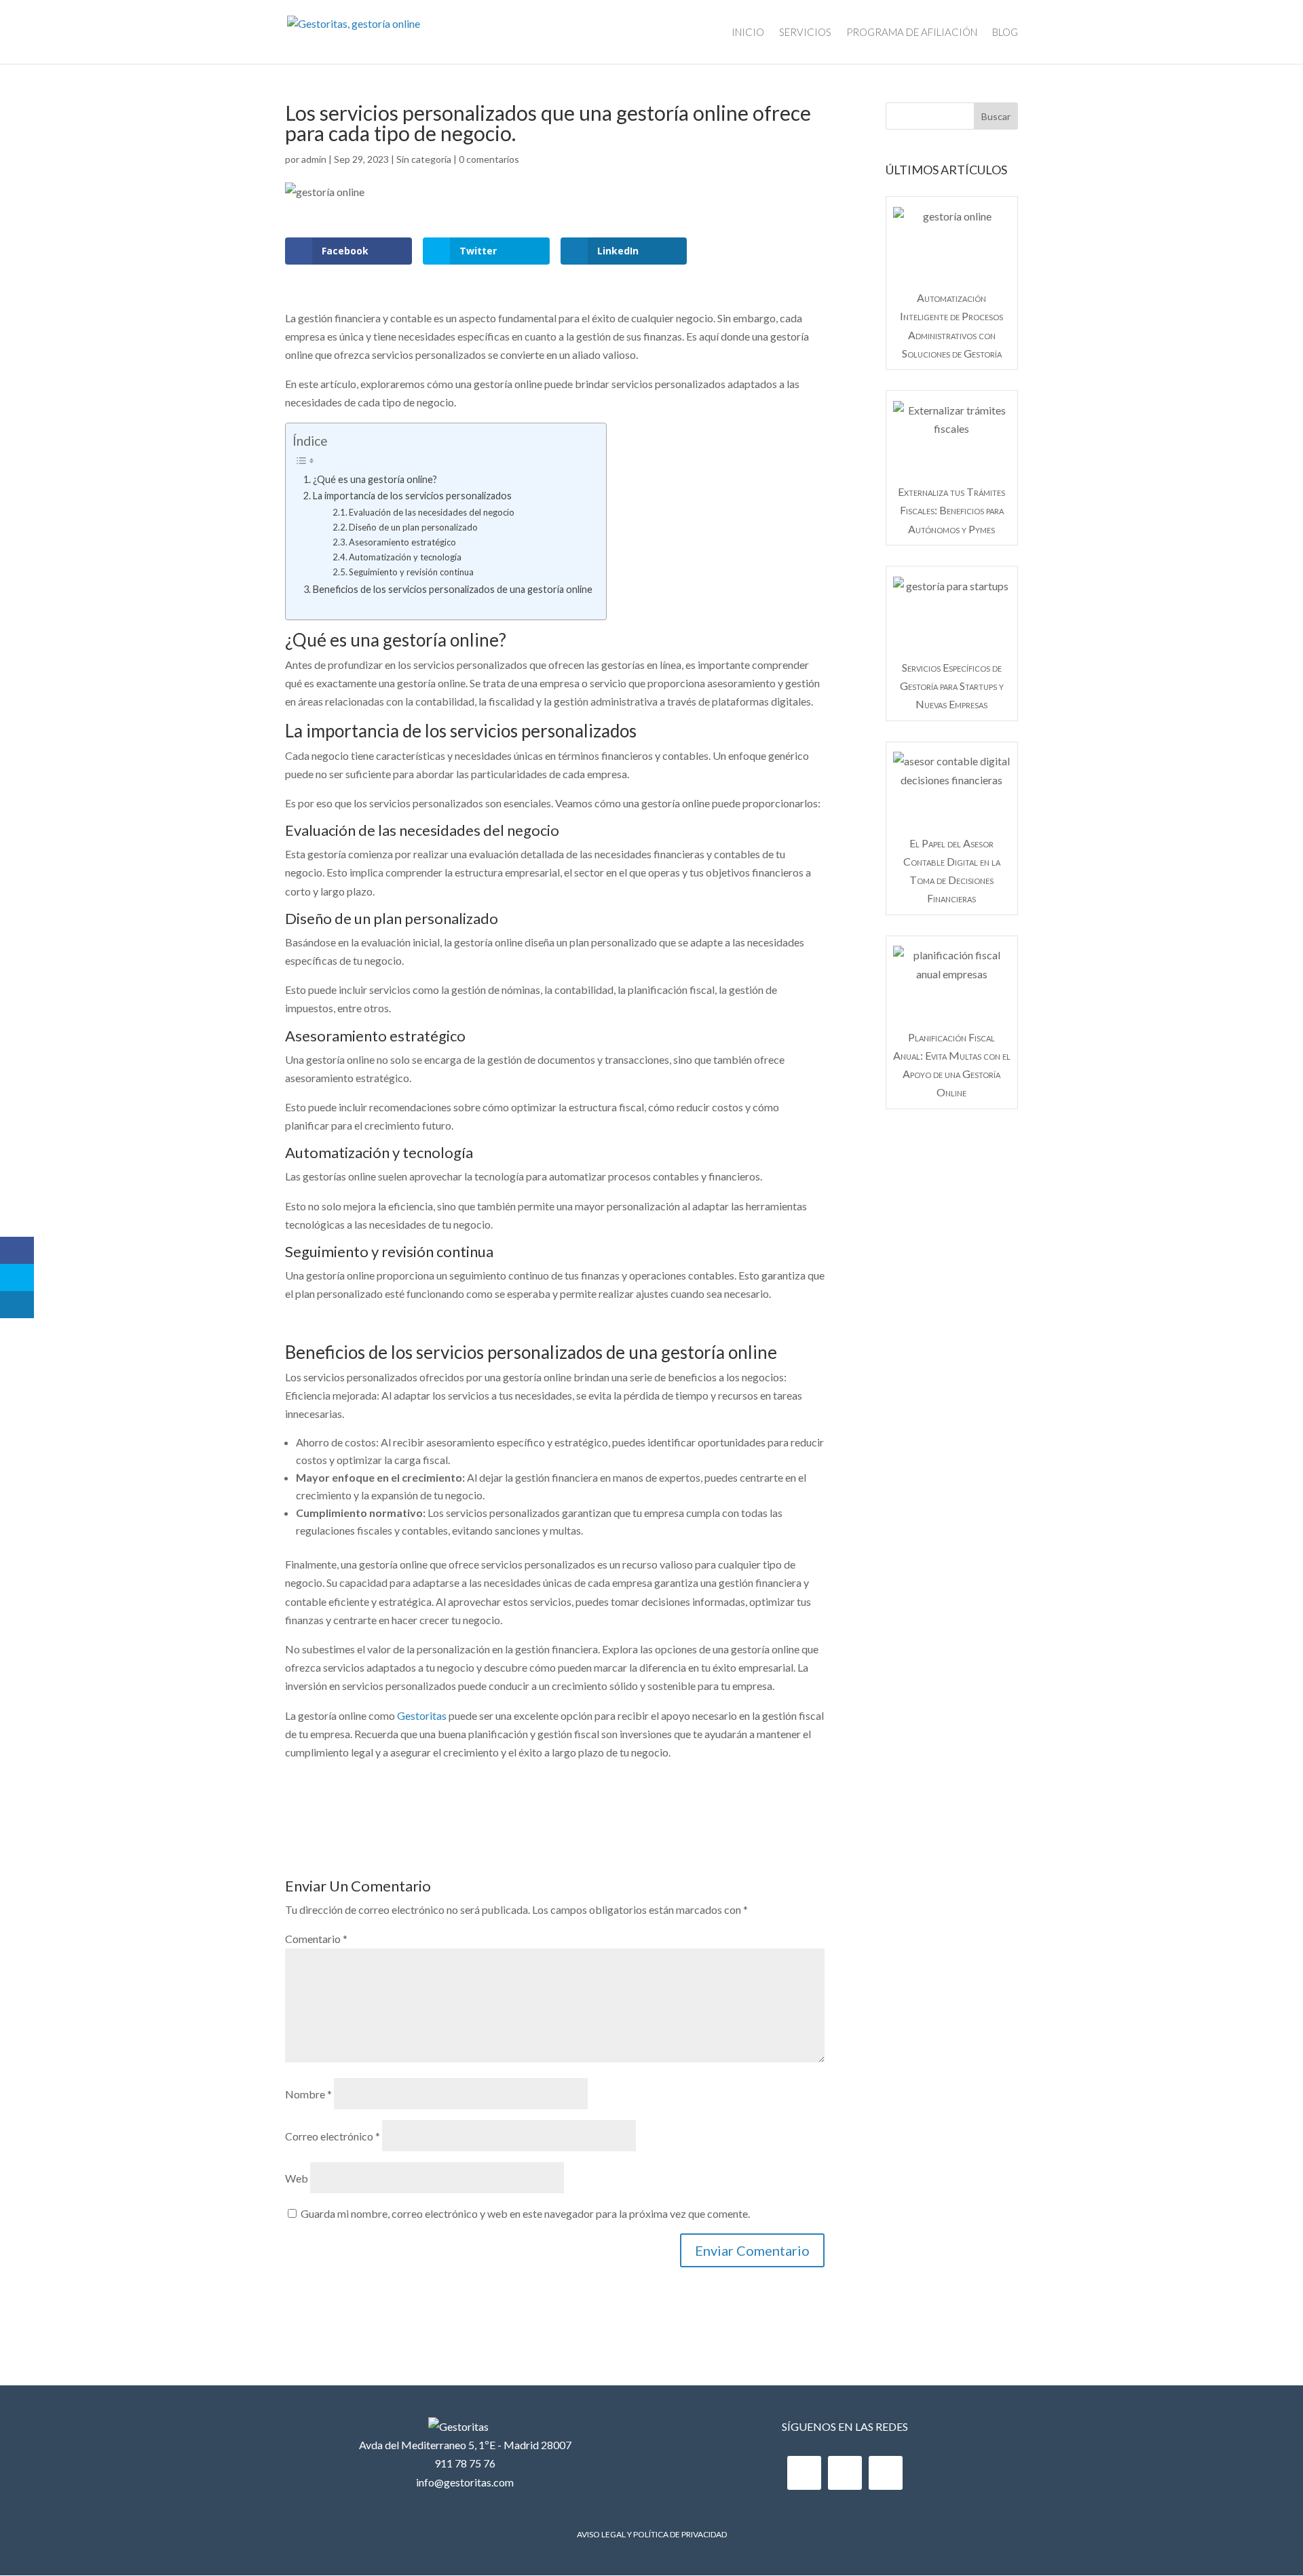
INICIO (748, 33)
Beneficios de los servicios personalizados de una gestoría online (453, 589)
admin (314, 159)
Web (297, 2178)
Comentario (316, 1939)
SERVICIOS (805, 33)
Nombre (308, 2094)
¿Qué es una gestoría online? (375, 479)
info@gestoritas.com (465, 2482)
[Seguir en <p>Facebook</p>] (804, 2473)
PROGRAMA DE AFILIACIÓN (912, 33)
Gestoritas (422, 1715)
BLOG (1005, 33)
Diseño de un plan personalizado (413, 527)
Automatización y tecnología (405, 557)
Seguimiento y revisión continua (411, 572)
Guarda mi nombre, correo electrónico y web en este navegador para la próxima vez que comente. (525, 2213)
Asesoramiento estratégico (402, 542)
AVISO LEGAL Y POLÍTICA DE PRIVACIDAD (652, 2534)
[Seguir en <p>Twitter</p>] (845, 2473)
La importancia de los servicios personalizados (412, 496)
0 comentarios (489, 159)
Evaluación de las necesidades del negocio (432, 512)
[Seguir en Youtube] (886, 2473)
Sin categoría (424, 159)
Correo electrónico (333, 2136)
